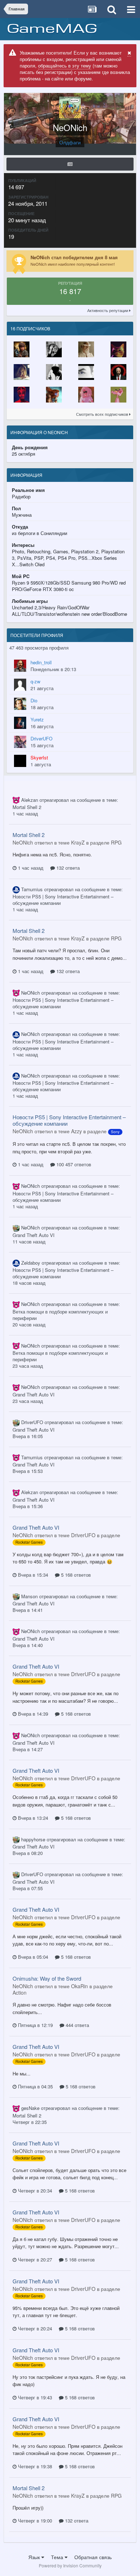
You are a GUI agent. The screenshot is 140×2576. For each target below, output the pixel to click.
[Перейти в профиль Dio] (20, 704)
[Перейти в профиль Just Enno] (86, 372)
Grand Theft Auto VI (34, 1235)
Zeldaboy (31, 1263)
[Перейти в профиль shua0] (86, 395)
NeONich (31, 993)
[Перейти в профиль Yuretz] (20, 723)
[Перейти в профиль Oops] (22, 372)
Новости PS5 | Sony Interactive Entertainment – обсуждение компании (63, 900)
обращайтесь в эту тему (65, 66)
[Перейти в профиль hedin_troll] (20, 666)
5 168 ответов (75, 1575)
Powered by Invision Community (70, 2565)
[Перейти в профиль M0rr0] (22, 395)
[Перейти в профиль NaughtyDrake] (86, 349)
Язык (35, 2557)
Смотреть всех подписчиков (103, 414)
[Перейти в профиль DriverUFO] (20, 742)
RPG (116, 842)
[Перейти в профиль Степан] (54, 349)
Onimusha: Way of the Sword (47, 1978)
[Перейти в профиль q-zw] (20, 685)
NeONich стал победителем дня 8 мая (74, 257)
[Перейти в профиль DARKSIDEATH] (118, 372)
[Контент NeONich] (70, 164)
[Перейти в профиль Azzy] (22, 349)
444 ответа (77, 2025)
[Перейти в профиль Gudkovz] (54, 372)
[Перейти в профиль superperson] (54, 395)
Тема (58, 2557)
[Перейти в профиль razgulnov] (118, 349)
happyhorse (33, 1839)
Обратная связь (93, 2557)
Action (20, 1993)
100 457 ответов (73, 1164)
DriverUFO (32, 1422)
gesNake (30, 2108)
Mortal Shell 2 (27, 807)
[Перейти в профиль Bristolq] (118, 395)
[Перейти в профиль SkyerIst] (20, 761)
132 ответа (67, 868)
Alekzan (30, 800)
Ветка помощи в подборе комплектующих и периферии (60, 1315)
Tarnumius (32, 889)
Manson (29, 1596)
